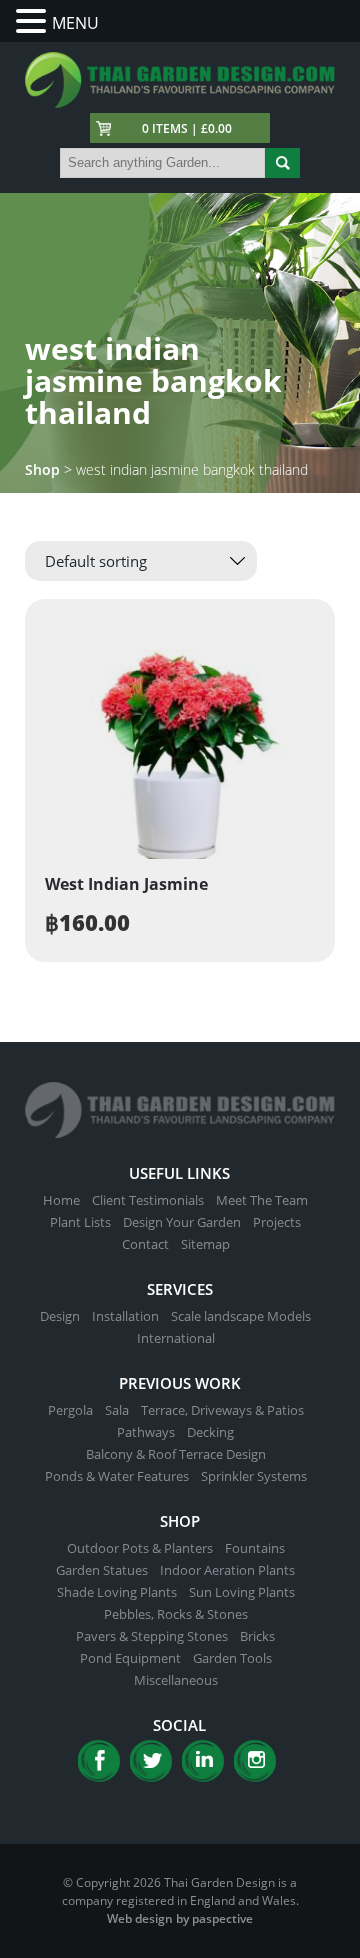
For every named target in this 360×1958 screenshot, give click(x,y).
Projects (277, 1222)
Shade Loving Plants (117, 1592)
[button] (34, 21)
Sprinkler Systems (254, 1476)
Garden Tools (232, 1658)
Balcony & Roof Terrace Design (176, 1454)
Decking (210, 1432)
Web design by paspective (180, 1918)
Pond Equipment (130, 1658)
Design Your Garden (182, 1222)
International (176, 1338)
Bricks (257, 1636)
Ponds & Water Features (117, 1476)
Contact (145, 1244)
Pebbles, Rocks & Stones (176, 1614)
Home (61, 1200)
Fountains (255, 1548)
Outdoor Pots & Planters (140, 1548)
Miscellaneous (176, 1680)
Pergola (70, 1410)
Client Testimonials (148, 1200)
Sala (117, 1410)
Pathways (146, 1432)
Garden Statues (102, 1570)
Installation (125, 1316)
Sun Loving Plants (242, 1592)
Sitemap (205, 1244)
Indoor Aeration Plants (227, 1570)
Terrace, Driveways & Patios (222, 1410)
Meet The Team (262, 1200)
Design (60, 1316)
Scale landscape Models (241, 1316)
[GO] (282, 163)
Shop (42, 469)
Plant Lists (80, 1222)
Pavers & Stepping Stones (152, 1636)
